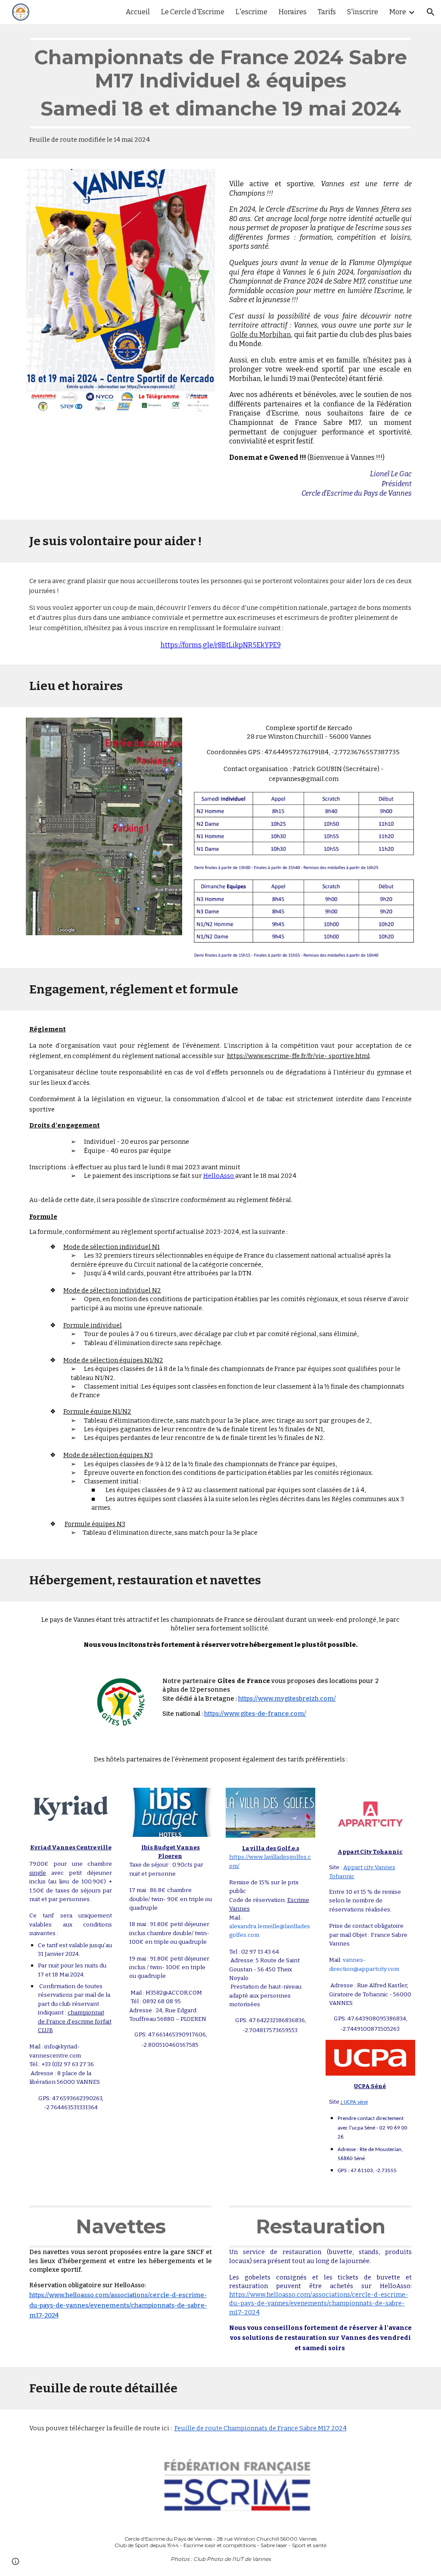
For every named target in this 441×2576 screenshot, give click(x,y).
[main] (221, 91)
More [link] (398, 12)
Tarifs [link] (327, 12)
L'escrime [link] (252, 12)
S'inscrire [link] (363, 12)
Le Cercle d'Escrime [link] (193, 12)
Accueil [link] (138, 12)
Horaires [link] (293, 12)
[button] (431, 12)
